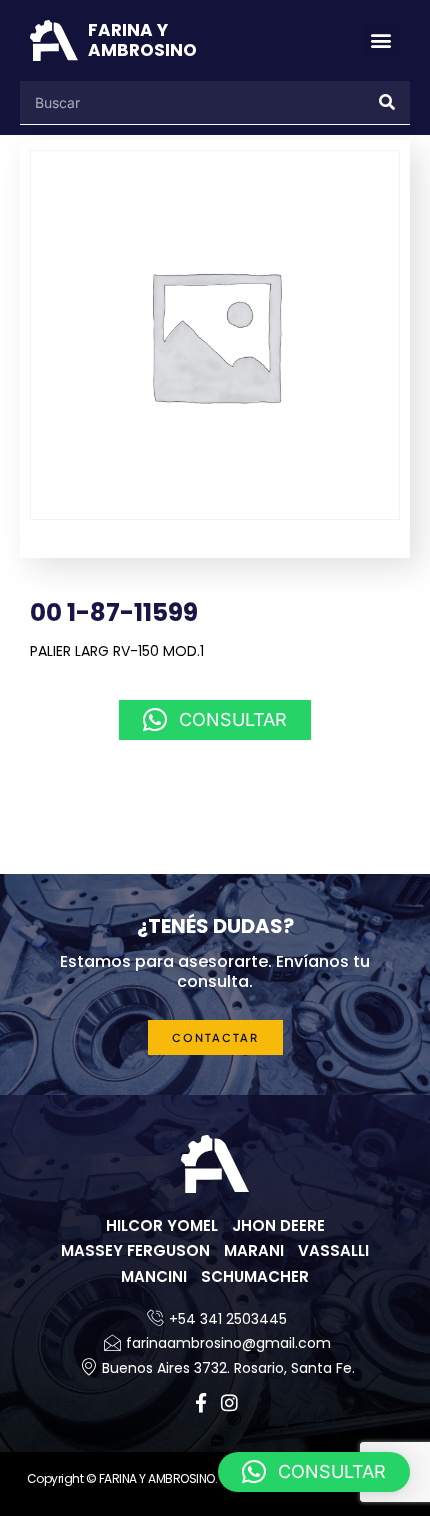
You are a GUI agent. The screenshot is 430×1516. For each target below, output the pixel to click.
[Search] (388, 102)
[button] (380, 40)
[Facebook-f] (201, 1402)
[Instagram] (229, 1402)
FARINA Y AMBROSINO (142, 40)
